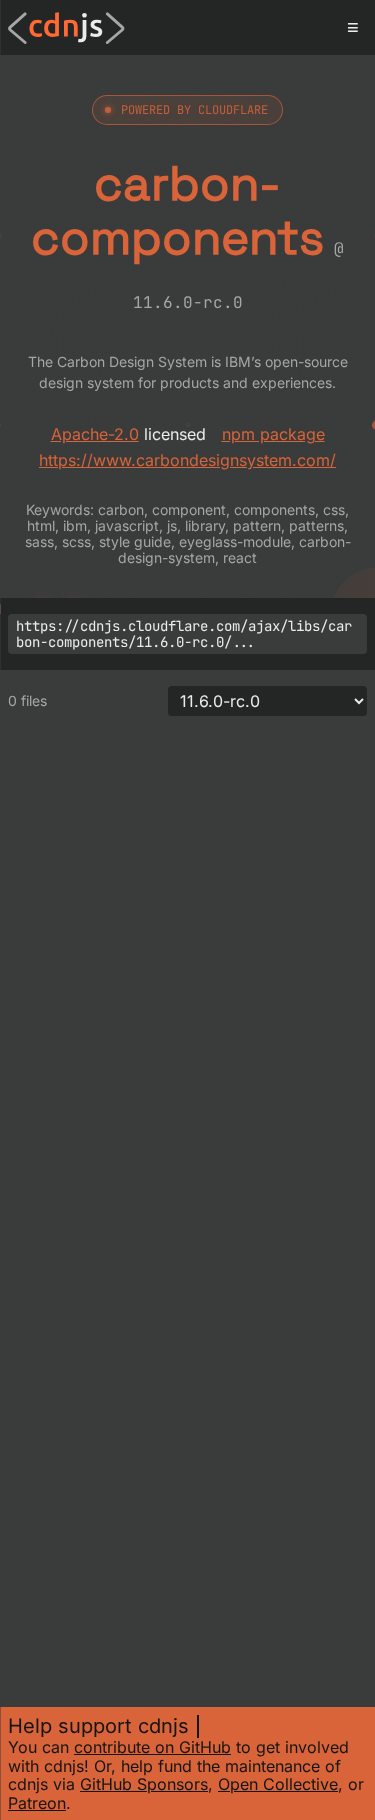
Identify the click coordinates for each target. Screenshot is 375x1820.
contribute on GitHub (152, 1747)
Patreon (37, 1803)
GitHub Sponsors (144, 1784)
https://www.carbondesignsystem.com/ (187, 460)
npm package (273, 434)
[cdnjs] (66, 28)
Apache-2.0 (95, 434)
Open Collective (278, 1784)
